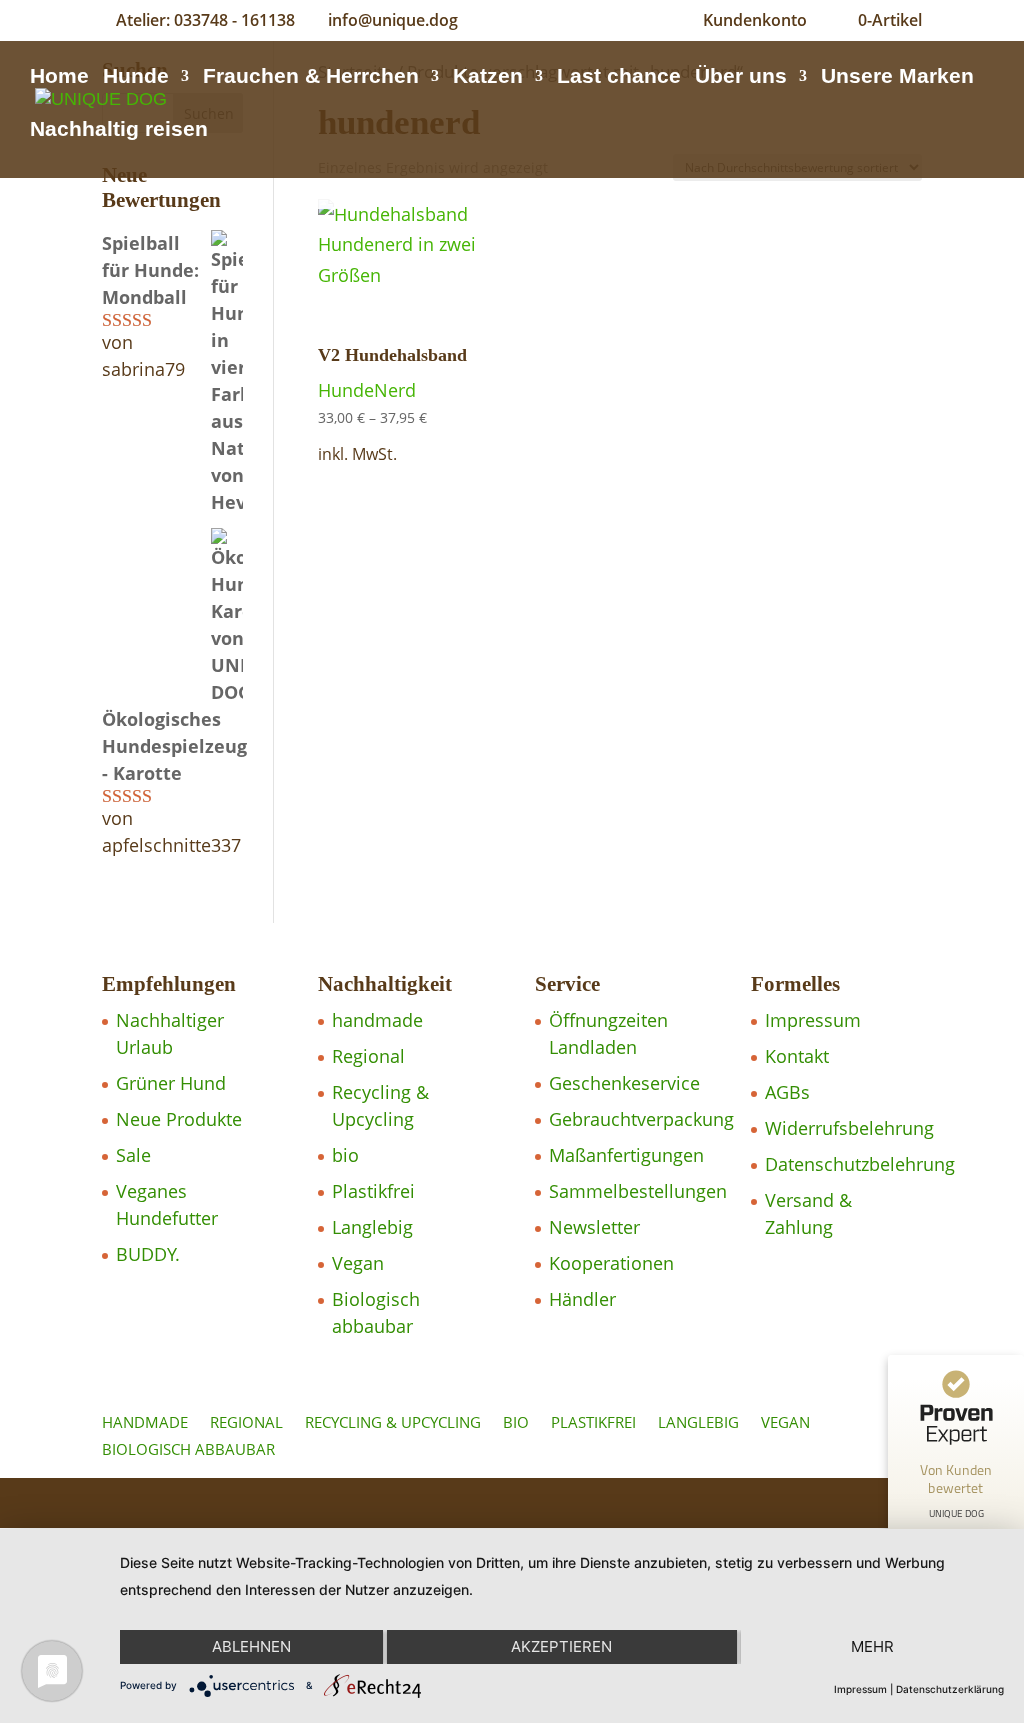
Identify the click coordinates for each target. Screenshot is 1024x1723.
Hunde (136, 78)
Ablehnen (251, 1646)
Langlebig (372, 1227)
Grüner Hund (171, 1083)
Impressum (813, 1020)
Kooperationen (611, 1263)
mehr (872, 1646)
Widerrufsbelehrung (849, 1128)
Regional (368, 1056)
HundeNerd (367, 390)
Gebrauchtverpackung (641, 1119)
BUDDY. (148, 1254)
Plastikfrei (373, 1191)
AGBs (787, 1092)
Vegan (358, 1263)
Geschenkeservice (624, 1083)
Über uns (741, 78)
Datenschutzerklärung (950, 1689)
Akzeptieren (561, 1646)
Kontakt (797, 1056)
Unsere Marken (897, 78)
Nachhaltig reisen (119, 131)
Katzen (488, 78)
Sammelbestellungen (638, 1191)
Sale (133, 1155)
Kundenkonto (755, 20)
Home (59, 78)
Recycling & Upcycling (393, 1422)
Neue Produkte (179, 1119)
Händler (582, 1299)
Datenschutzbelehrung (860, 1164)
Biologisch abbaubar (188, 1449)
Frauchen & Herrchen (311, 78)
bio (345, 1155)
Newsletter (594, 1227)
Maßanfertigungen (626, 1155)
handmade (377, 1020)
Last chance (619, 78)
